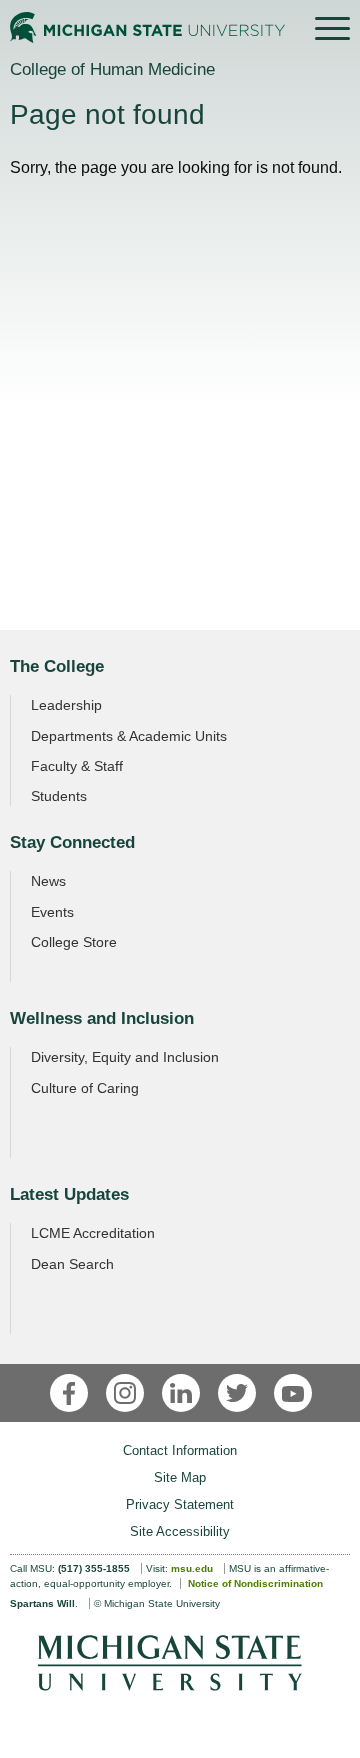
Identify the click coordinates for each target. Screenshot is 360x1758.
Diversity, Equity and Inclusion (125, 1057)
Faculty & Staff (77, 766)
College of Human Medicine (112, 69)
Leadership (66, 705)
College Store (74, 942)
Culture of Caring (85, 1088)
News (48, 881)
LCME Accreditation (93, 1233)
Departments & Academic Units (129, 736)
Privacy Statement (180, 1504)
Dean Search (72, 1264)
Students (59, 796)
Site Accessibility (180, 1531)
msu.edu (192, 1568)
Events (52, 912)
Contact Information (180, 1450)
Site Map (180, 1477)
